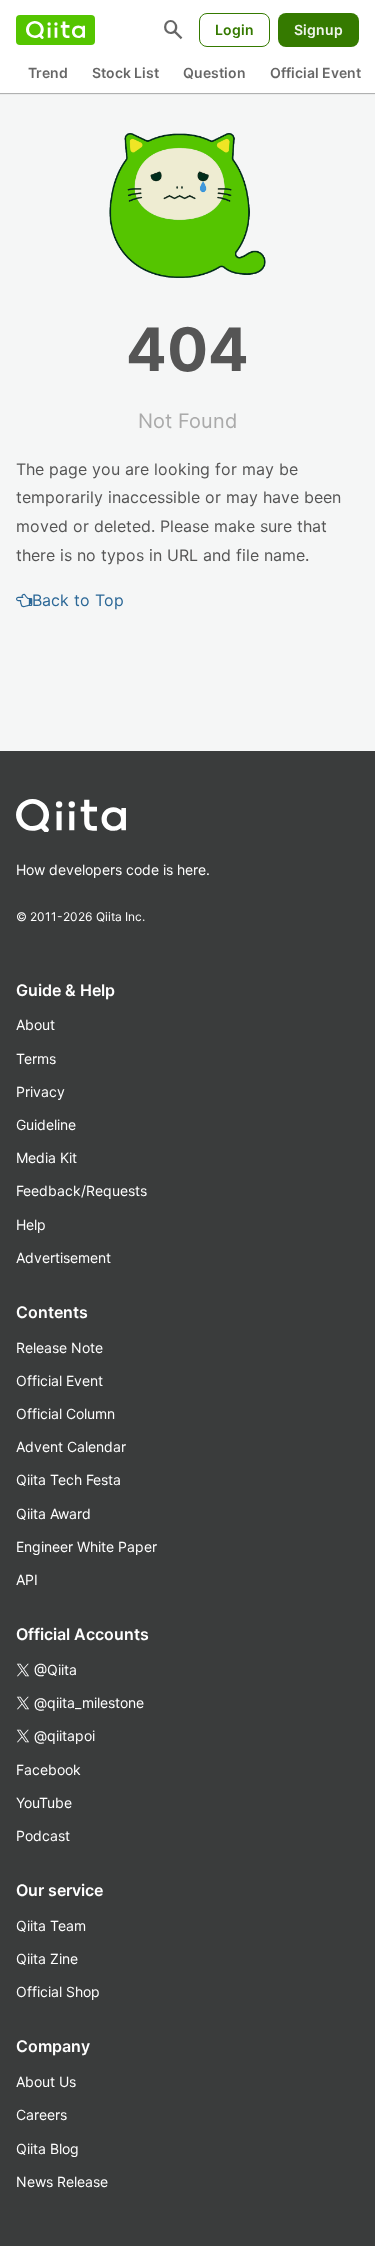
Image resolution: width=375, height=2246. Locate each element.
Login (234, 29)
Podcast (43, 1835)
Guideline (46, 1124)
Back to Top (78, 600)
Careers (41, 2114)
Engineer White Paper (86, 1546)
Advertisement (63, 1257)
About (35, 1024)
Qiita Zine (47, 1958)
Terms (36, 1058)
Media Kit (46, 1157)
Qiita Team (51, 1925)
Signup (318, 29)
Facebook (48, 1769)
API (27, 1579)
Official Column (65, 1413)
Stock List (125, 72)
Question (214, 72)
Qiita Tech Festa (68, 1479)
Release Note (59, 1347)
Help (31, 1224)
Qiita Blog (47, 2148)
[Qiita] (55, 30)
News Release (62, 2181)
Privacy (40, 1091)
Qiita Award (53, 1513)
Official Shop (58, 1991)
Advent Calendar (71, 1446)
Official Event (315, 72)
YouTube (44, 1802)
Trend (48, 72)
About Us (46, 2081)
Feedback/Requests (81, 1190)
